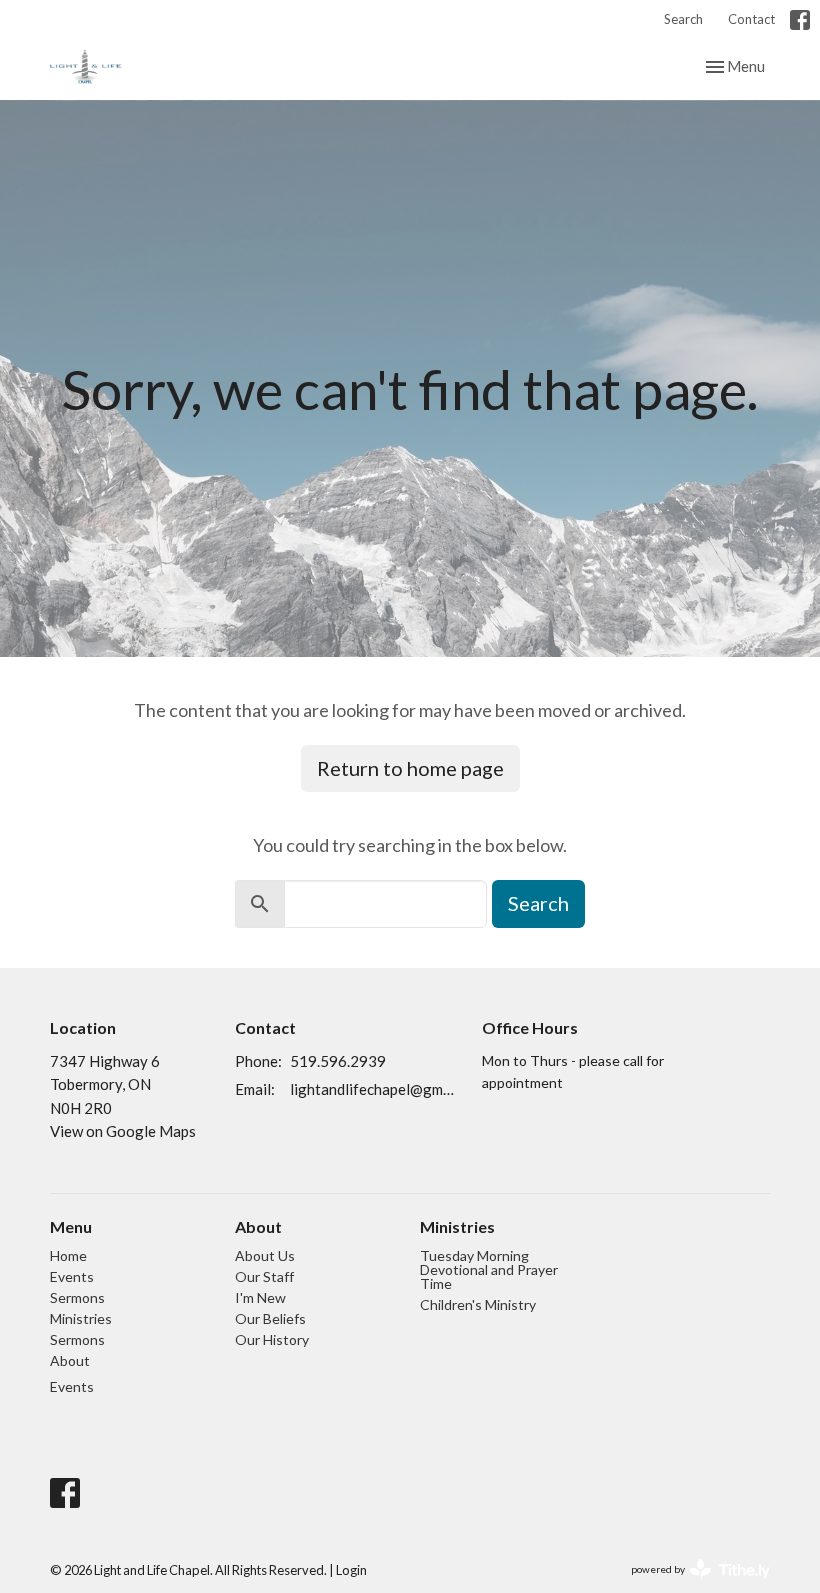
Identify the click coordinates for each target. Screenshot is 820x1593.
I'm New (260, 1297)
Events (72, 1276)
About (70, 1360)
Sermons (77, 1297)
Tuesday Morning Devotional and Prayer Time (489, 1269)
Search (683, 19)
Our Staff (264, 1276)
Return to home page (410, 768)
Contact (751, 19)
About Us (265, 1255)
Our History (272, 1339)
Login (351, 1570)
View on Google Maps (123, 1131)
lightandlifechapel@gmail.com (376, 1089)
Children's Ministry (478, 1304)
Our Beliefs (270, 1318)
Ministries (81, 1318)
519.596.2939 (338, 1061)
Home (68, 1255)
